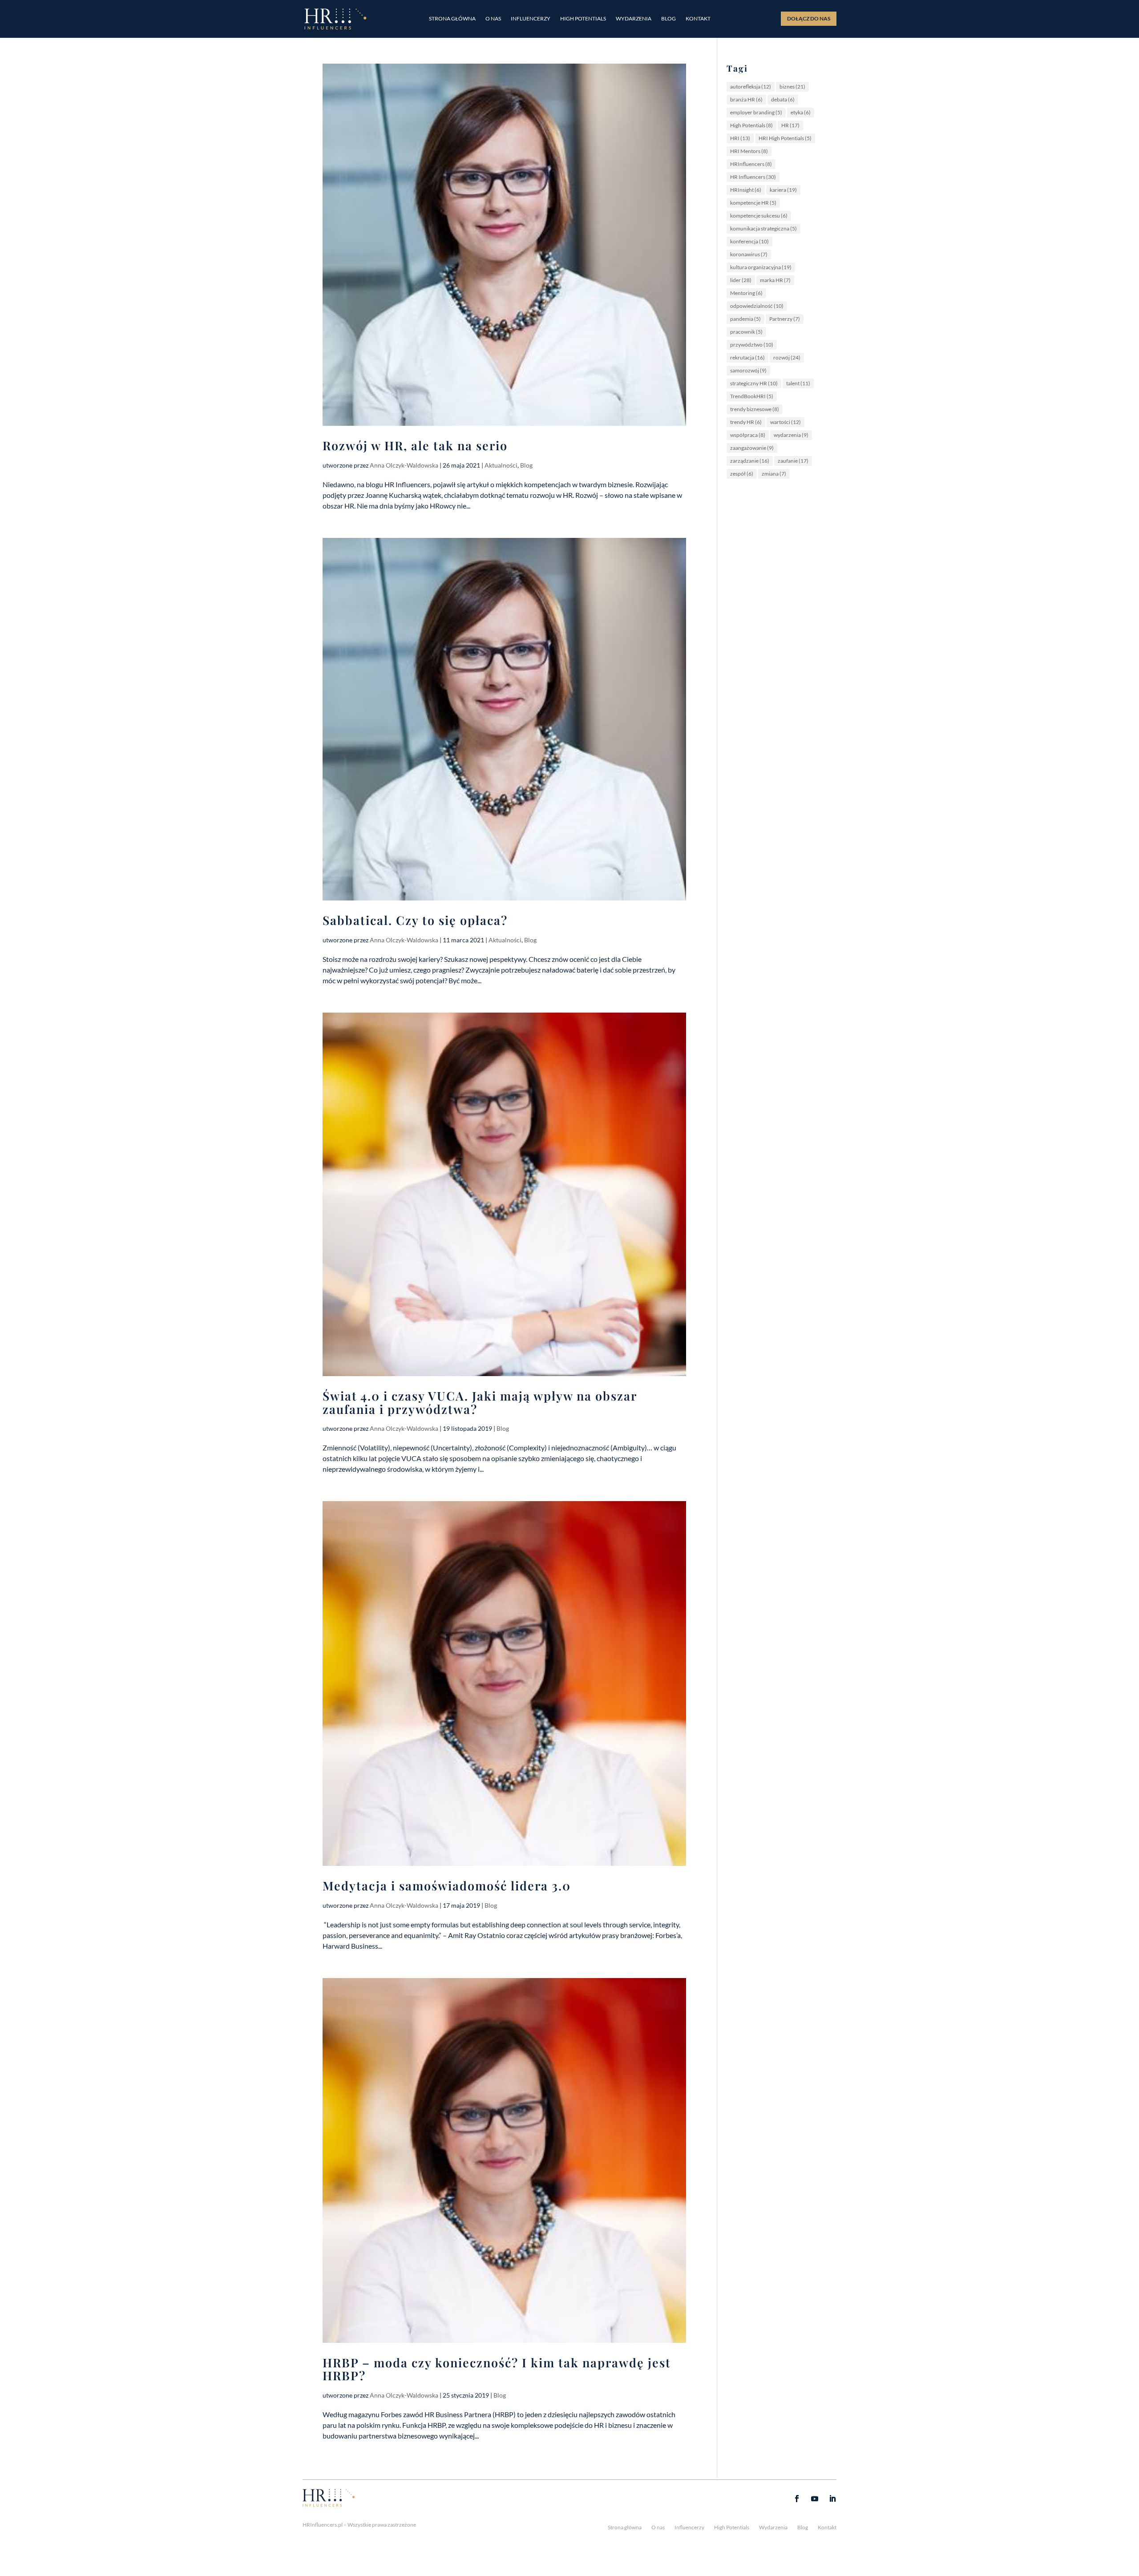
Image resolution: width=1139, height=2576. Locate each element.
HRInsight (746, 190)
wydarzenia (791, 435)
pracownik (746, 332)
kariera (783, 190)
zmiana (774, 474)
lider (741, 280)
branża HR (746, 99)
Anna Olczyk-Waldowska (404, 465)
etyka (801, 112)
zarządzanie (750, 461)
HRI (740, 138)
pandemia (745, 319)
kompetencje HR (753, 203)
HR (790, 125)
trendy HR (746, 422)
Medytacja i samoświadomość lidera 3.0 (447, 1886)
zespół (742, 474)
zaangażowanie (752, 448)
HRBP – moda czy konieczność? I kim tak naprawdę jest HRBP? (497, 2369)
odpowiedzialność (757, 306)
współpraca (748, 435)
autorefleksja (751, 87)
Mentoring (746, 293)
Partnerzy (785, 319)
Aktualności (501, 465)
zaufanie (793, 461)
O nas (493, 19)
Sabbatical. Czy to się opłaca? (415, 920)
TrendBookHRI (752, 396)
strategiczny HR (754, 383)
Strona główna (452, 19)
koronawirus (749, 254)
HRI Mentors (749, 151)
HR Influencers (753, 177)
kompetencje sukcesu (759, 216)
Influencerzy (531, 19)
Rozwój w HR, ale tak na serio (415, 445)
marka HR (775, 280)
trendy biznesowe (755, 409)
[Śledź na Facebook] (797, 2499)
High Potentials (583, 19)
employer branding (756, 112)
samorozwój (748, 370)
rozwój (787, 357)
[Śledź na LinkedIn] (832, 2499)
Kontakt (698, 19)
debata (783, 99)
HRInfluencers (751, 164)
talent (798, 383)
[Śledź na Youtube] (815, 2499)
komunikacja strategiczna (763, 228)
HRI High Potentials (785, 138)
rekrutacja (747, 357)
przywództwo (752, 345)
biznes (792, 87)
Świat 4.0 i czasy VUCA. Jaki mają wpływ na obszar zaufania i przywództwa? (480, 1402)
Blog (668, 19)
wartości (786, 422)
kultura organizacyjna (761, 267)
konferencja (749, 241)
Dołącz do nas (809, 18)
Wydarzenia (634, 19)
